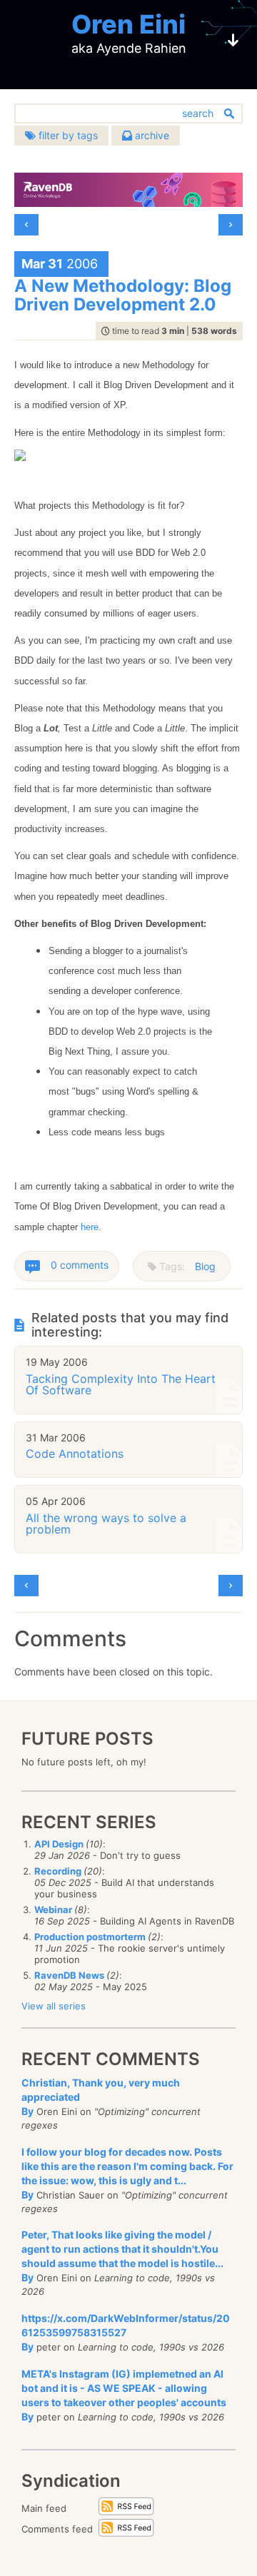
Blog (205, 1266)
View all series (54, 2006)
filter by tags (67, 135)
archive (151, 135)
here (90, 1227)
